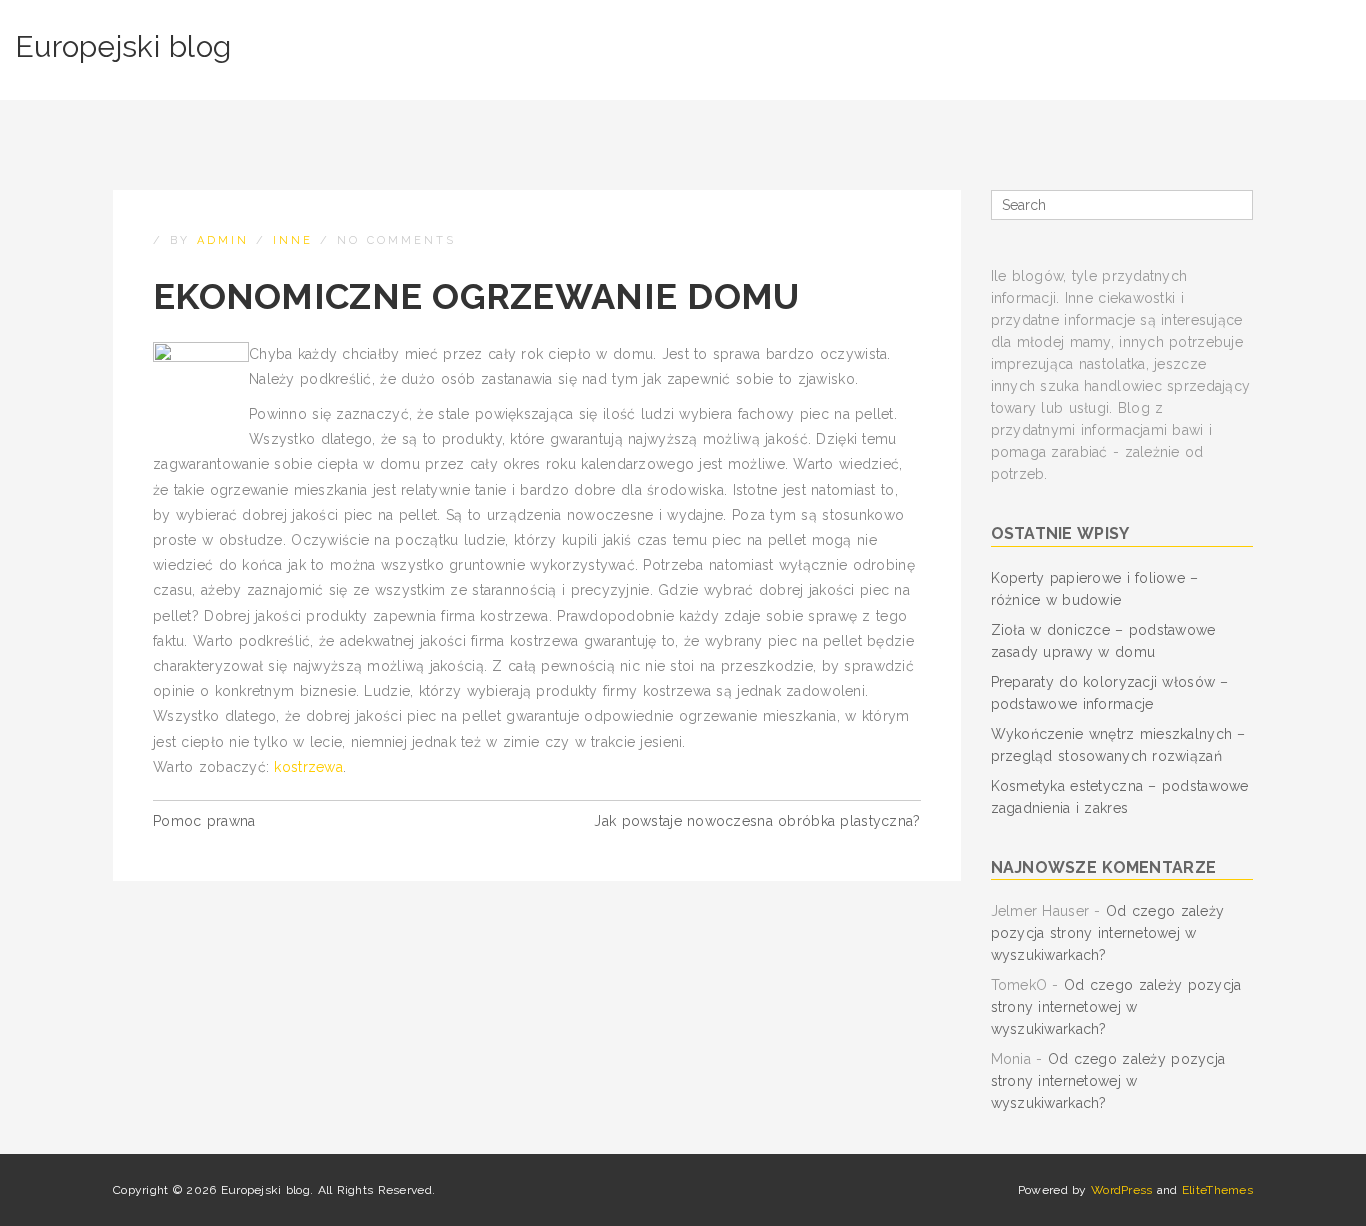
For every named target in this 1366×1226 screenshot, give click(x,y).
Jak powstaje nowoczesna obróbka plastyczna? (757, 821)
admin (223, 240)
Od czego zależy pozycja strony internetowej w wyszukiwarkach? (1108, 933)
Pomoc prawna (204, 821)
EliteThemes (1217, 1190)
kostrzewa (308, 767)
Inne (293, 240)
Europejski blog (123, 46)
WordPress (1122, 1190)
